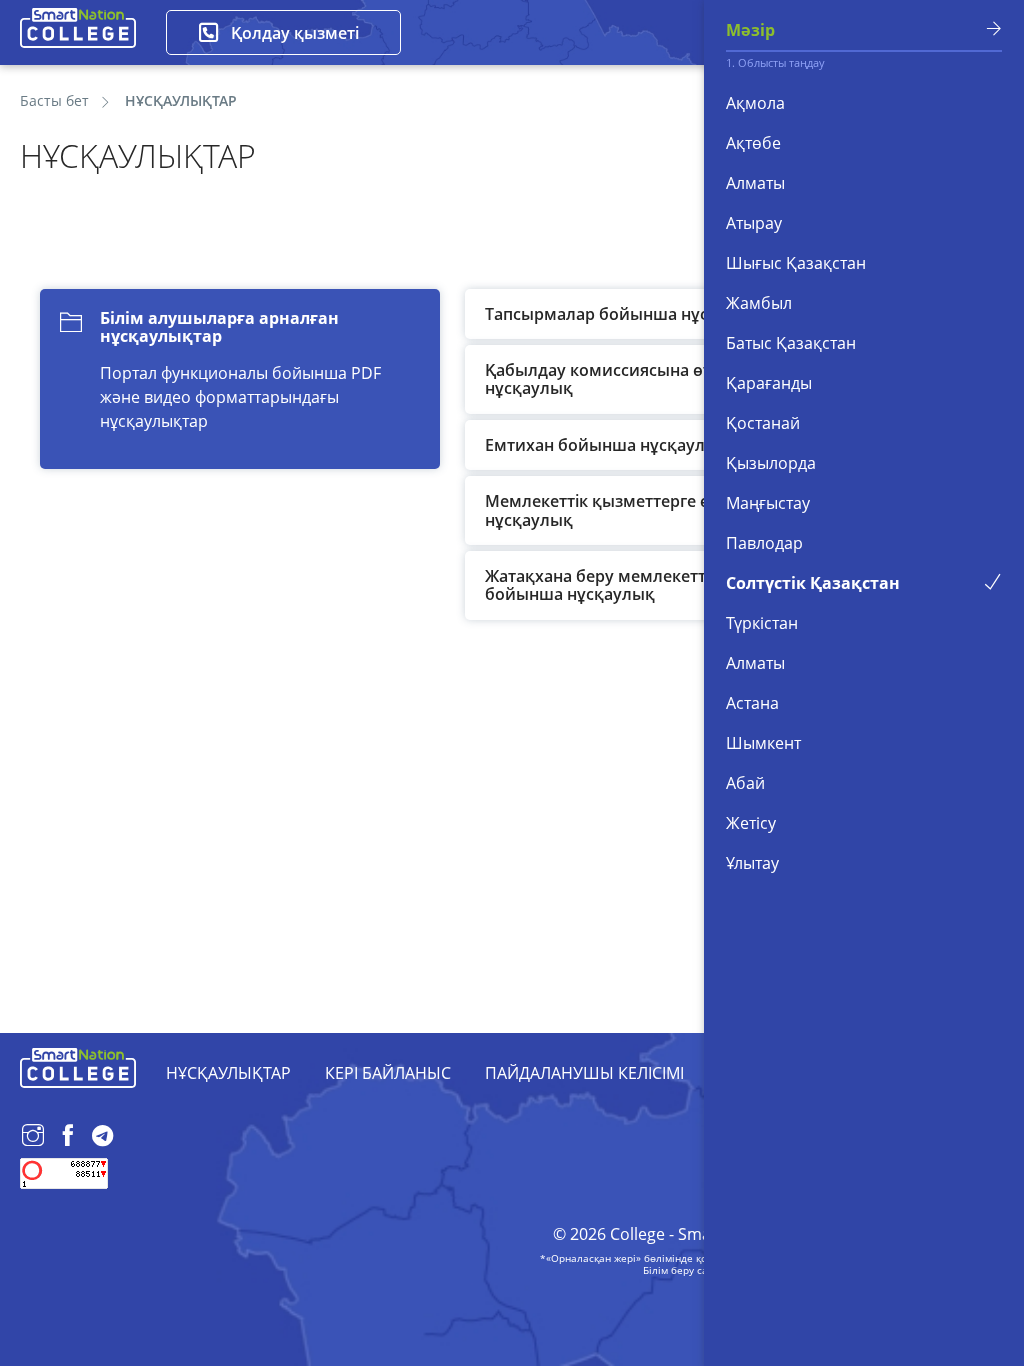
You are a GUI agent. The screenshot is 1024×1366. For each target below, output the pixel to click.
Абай (745, 783)
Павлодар (764, 543)
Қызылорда (771, 463)
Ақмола (755, 103)
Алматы (755, 183)
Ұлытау (752, 863)
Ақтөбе (753, 143)
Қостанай (763, 423)
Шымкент (763, 743)
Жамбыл (759, 303)
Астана (752, 703)
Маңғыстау (768, 503)
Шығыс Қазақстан (796, 263)
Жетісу (751, 823)
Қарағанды (769, 383)
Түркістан (762, 623)
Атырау (754, 223)
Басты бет (54, 100)
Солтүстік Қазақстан (813, 583)
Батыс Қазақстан (791, 343)
